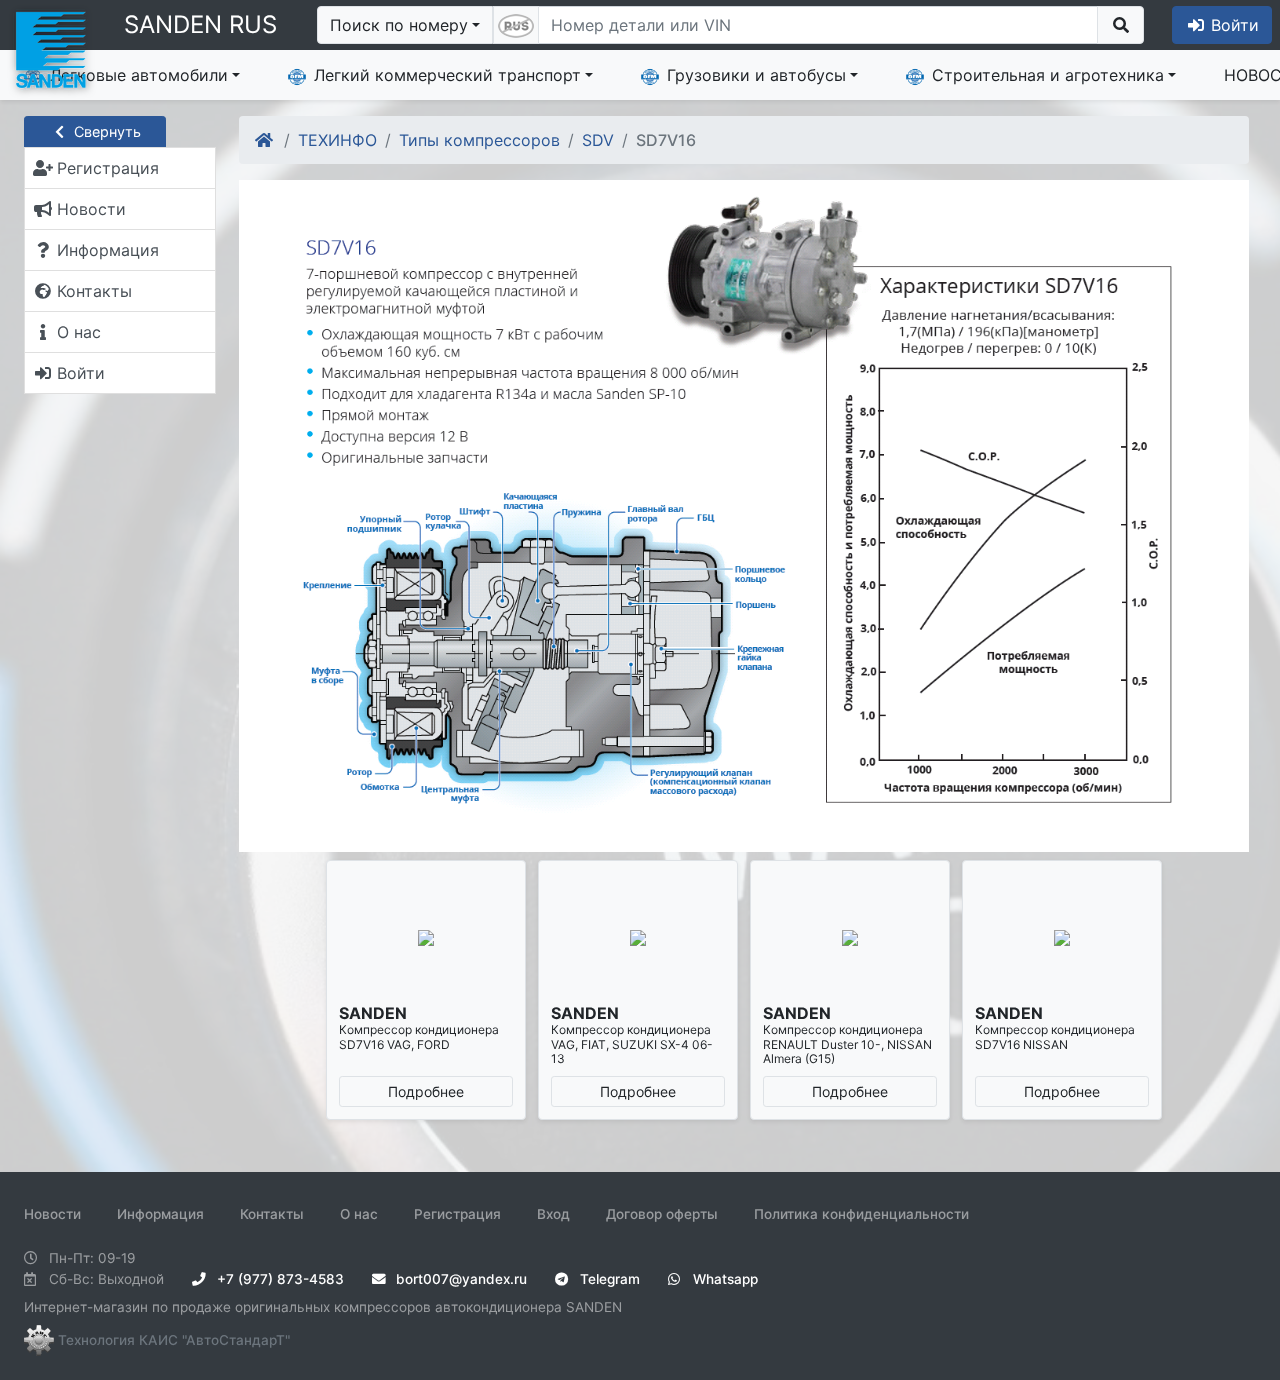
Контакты (272, 1214)
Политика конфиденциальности (861, 1214)
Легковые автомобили (139, 75)
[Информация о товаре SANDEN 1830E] (850, 938)
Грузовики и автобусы (756, 75)
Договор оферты (662, 1214)
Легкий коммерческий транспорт (447, 75)
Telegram (608, 1279)
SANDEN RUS (200, 24)
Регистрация (457, 1214)
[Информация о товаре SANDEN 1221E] (638, 938)
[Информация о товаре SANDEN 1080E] (426, 938)
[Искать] (1120, 25)
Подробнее (426, 1091)
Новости (52, 1214)
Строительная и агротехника (1048, 75)
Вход (553, 1214)
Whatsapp (723, 1279)
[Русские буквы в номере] (516, 25)
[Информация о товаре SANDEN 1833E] (1062, 938)
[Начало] (265, 140)
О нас (359, 1214)
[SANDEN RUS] (50, 48)
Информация (160, 1214)
